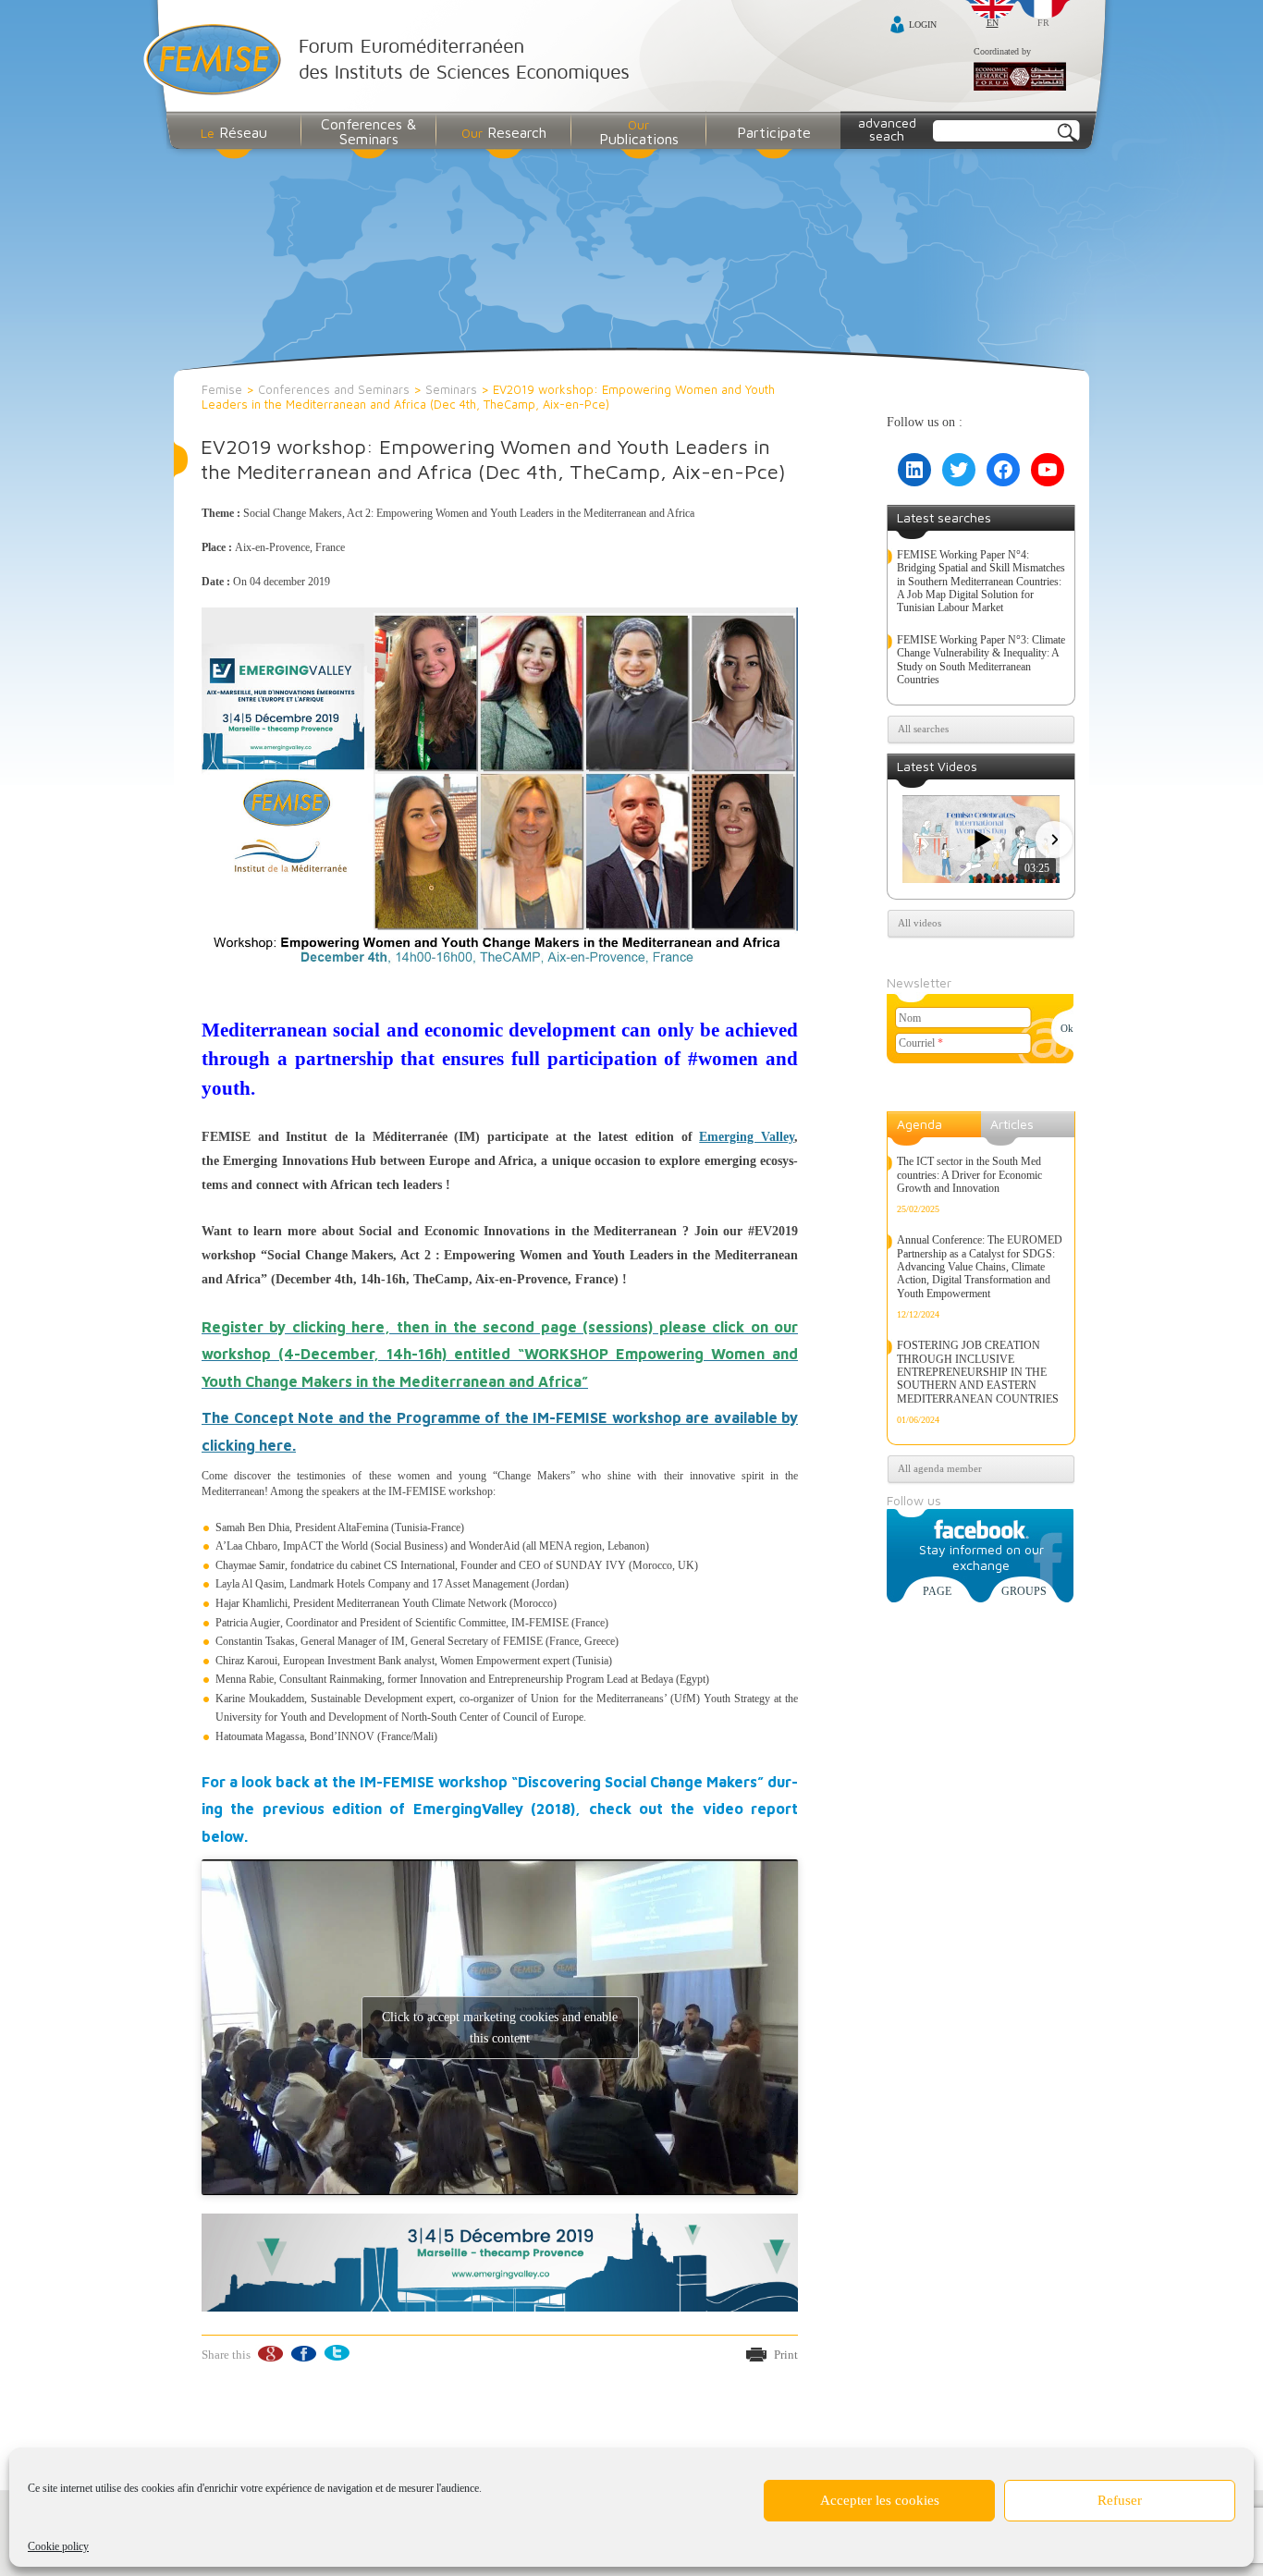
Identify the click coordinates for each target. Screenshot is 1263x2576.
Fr (1043, 23)
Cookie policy (58, 2546)
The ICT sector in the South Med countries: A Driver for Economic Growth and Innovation (969, 1175)
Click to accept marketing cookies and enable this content (500, 2028)
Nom (910, 1018)
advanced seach (887, 129)
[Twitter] (336, 2354)
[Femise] (391, 61)
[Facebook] (303, 2354)
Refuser (1120, 2500)
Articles (1012, 1124)
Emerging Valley (747, 1137)
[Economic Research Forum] (1020, 78)
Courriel (921, 1043)
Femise (222, 389)
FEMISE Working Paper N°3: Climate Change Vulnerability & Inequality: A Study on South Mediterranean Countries (981, 660)
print (786, 2355)
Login (923, 25)
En (993, 23)
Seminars (451, 389)
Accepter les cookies (880, 2500)
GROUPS (1024, 1591)
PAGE (937, 1591)
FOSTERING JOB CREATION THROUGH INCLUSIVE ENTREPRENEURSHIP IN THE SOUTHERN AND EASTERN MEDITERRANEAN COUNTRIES (978, 1372)
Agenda (920, 1124)
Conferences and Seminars (334, 389)
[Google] (270, 2354)
